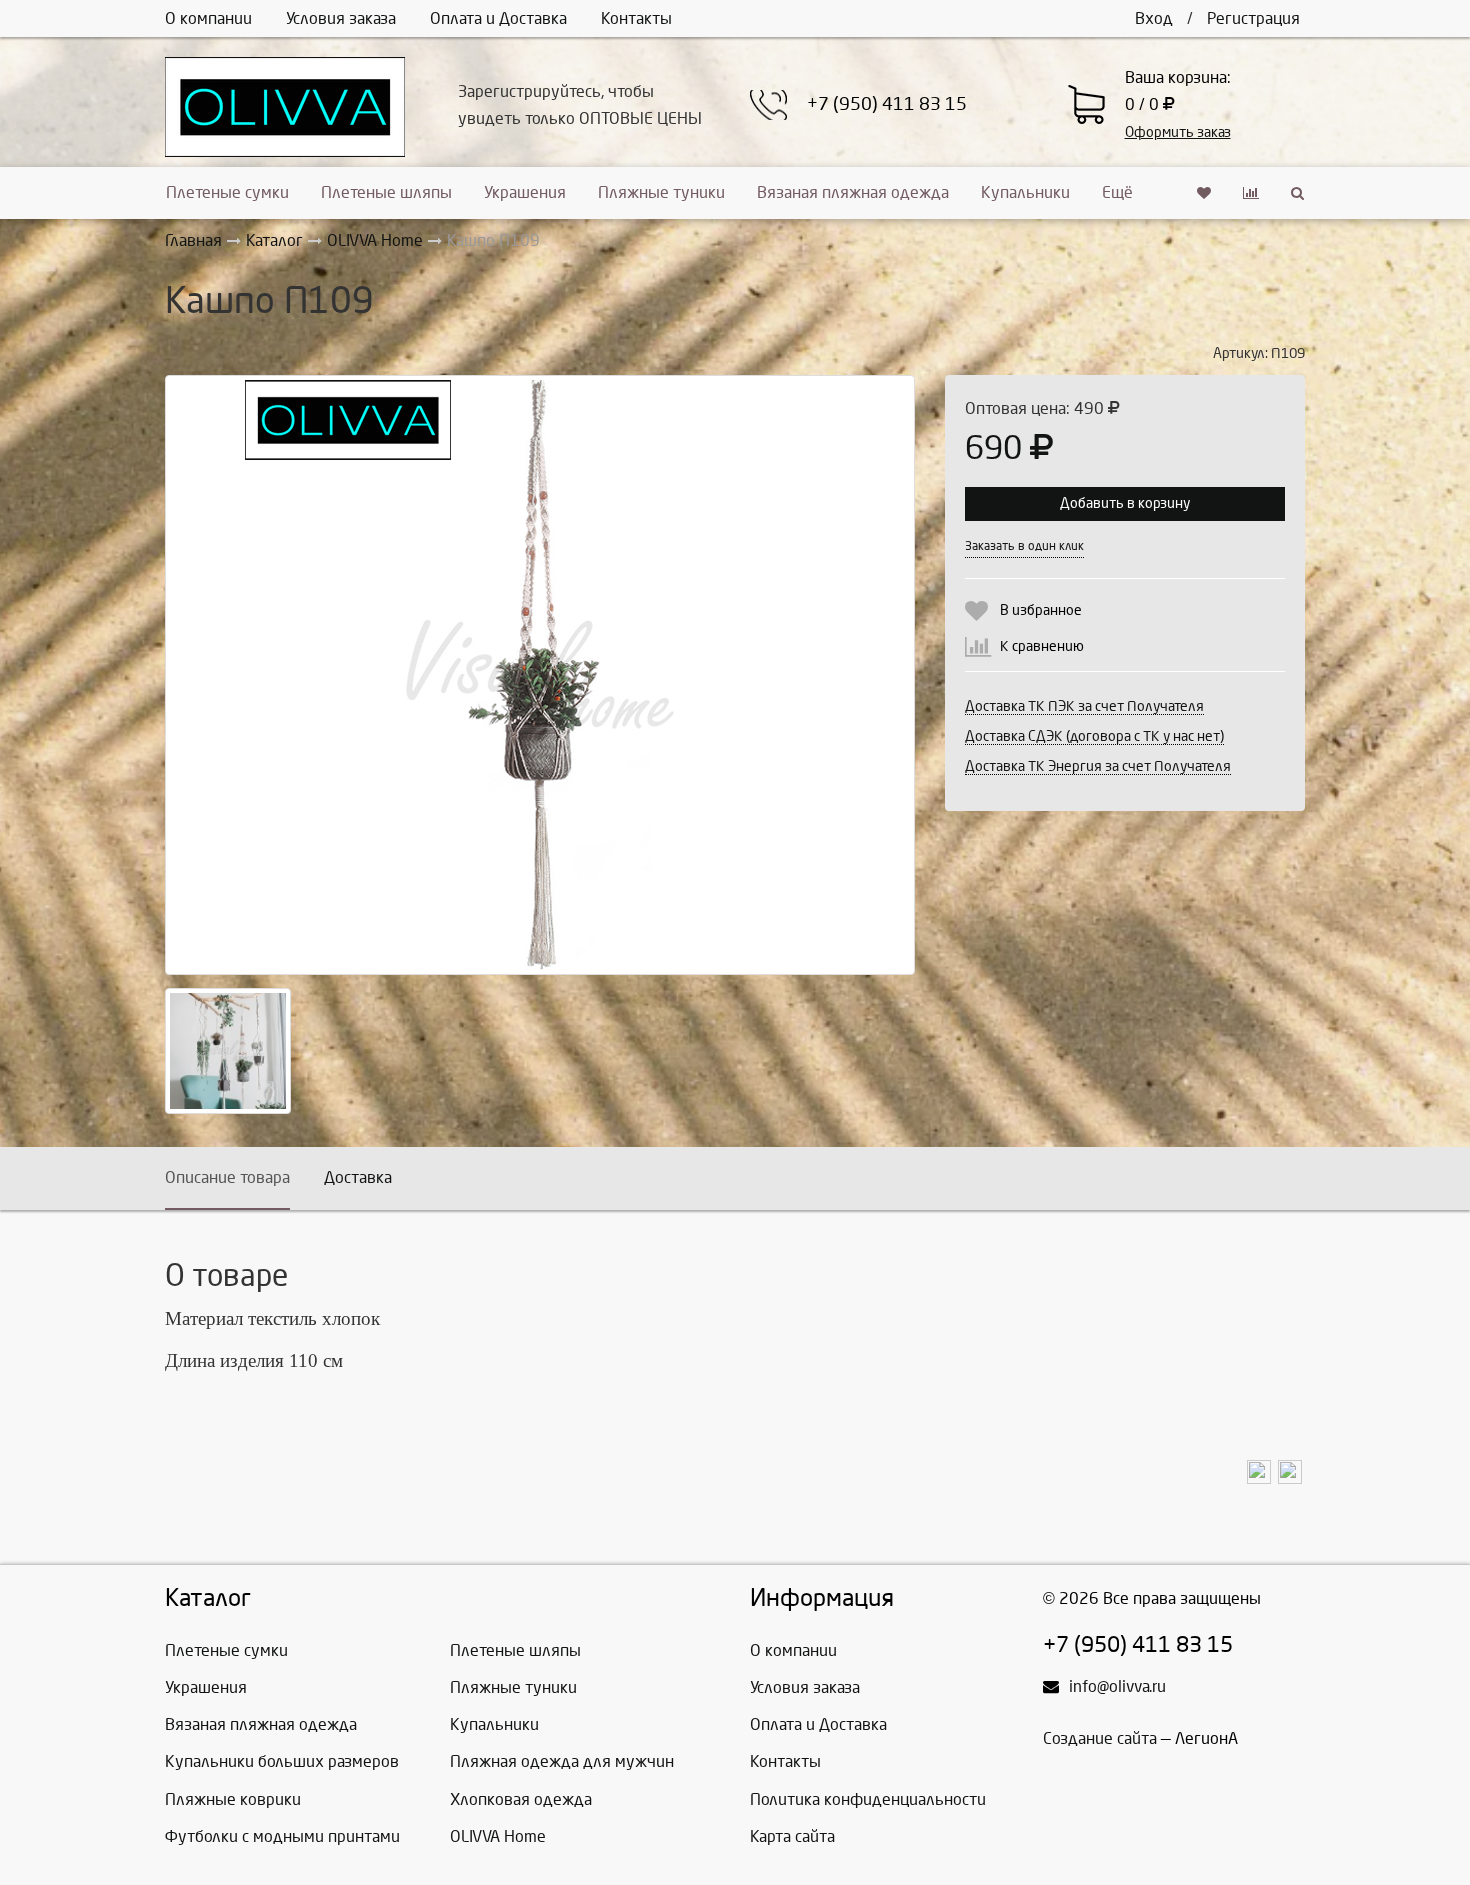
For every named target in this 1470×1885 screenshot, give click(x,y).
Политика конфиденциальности (868, 1799)
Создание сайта (1100, 1738)
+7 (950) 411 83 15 (887, 104)
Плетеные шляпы (386, 192)
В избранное (1041, 610)
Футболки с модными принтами (282, 1836)
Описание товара (227, 1177)
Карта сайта (792, 1836)
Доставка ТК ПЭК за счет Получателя (1084, 706)
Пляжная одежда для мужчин (562, 1761)
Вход (1154, 18)
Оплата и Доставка (498, 18)
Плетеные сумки (227, 192)
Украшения (525, 192)
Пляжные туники (661, 192)
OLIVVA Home (498, 1836)
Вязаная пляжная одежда (853, 192)
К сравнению (1042, 646)
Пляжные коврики (233, 1799)
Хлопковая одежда (521, 1799)
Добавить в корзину (1125, 503)
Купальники (1025, 192)
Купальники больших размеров (282, 1761)
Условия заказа (341, 18)
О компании (208, 18)
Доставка (358, 1177)
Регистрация (1253, 18)
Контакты (636, 18)
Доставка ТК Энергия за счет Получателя (1098, 766)
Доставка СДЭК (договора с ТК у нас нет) (1094, 736)
